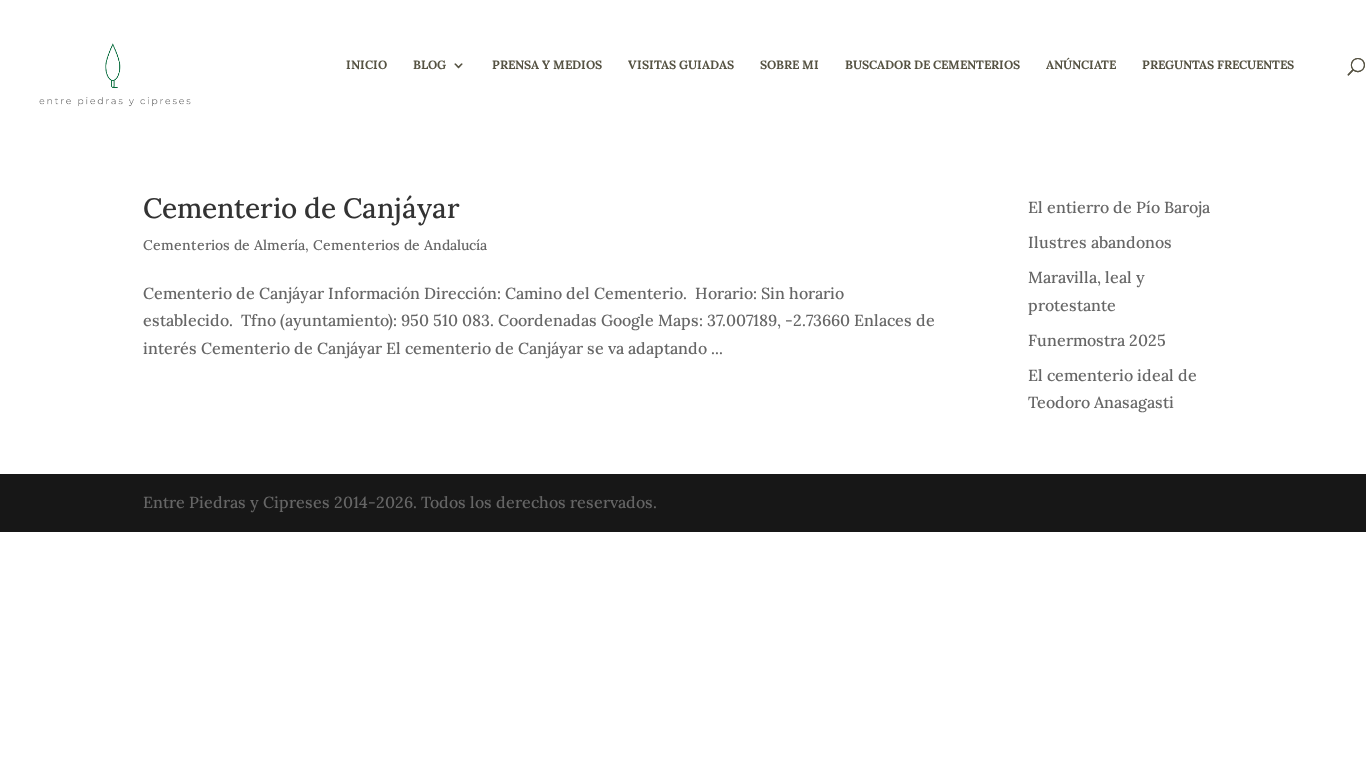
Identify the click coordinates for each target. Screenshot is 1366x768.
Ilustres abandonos (1100, 242)
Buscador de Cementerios (932, 65)
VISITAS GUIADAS (681, 65)
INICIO (366, 65)
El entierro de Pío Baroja (1119, 207)
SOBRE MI (789, 65)
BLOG (429, 65)
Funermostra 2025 (1097, 340)
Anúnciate (1081, 65)
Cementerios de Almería (224, 245)
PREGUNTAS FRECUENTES (1218, 65)
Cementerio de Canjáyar (301, 208)
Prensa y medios (547, 65)
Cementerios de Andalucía (400, 245)
